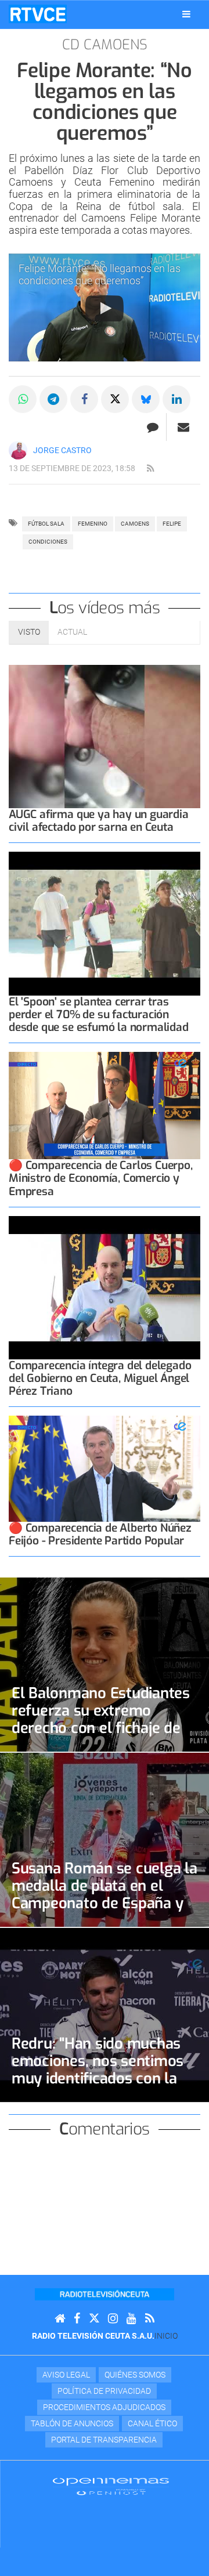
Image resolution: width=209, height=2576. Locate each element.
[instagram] (113, 2319)
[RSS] (150, 2319)
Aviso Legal (66, 2375)
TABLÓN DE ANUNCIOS (72, 2423)
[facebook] (77, 2319)
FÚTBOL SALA (46, 524)
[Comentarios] (152, 427)
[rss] (150, 469)
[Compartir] (23, 399)
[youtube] (131, 2319)
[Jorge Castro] (18, 450)
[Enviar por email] (183, 427)
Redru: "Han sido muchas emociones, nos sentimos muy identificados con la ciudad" (98, 2070)
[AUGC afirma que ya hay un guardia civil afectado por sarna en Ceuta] (105, 737)
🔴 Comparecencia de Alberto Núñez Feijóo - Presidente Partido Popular (100, 1534)
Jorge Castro (62, 450)
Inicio (166, 2336)
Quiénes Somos (135, 2375)
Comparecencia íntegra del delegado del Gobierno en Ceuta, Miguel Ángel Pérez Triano (100, 1378)
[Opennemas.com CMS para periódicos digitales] (111, 2486)
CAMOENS (135, 524)
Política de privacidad (104, 2391)
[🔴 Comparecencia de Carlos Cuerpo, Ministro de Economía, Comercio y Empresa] (105, 1106)
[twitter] (94, 2319)
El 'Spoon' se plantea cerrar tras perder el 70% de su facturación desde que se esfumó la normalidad (99, 1014)
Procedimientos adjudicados (104, 2407)
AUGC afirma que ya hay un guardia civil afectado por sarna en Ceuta (99, 821)
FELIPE (172, 524)
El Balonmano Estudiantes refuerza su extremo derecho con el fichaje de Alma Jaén (101, 1719)
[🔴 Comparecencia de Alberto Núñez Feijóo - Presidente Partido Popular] (105, 1468)
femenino (93, 524)
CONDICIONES (48, 542)
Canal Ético (152, 2423)
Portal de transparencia (104, 2440)
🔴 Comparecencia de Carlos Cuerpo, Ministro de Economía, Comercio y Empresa (101, 1178)
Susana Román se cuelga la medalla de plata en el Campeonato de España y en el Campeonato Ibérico (105, 1894)
